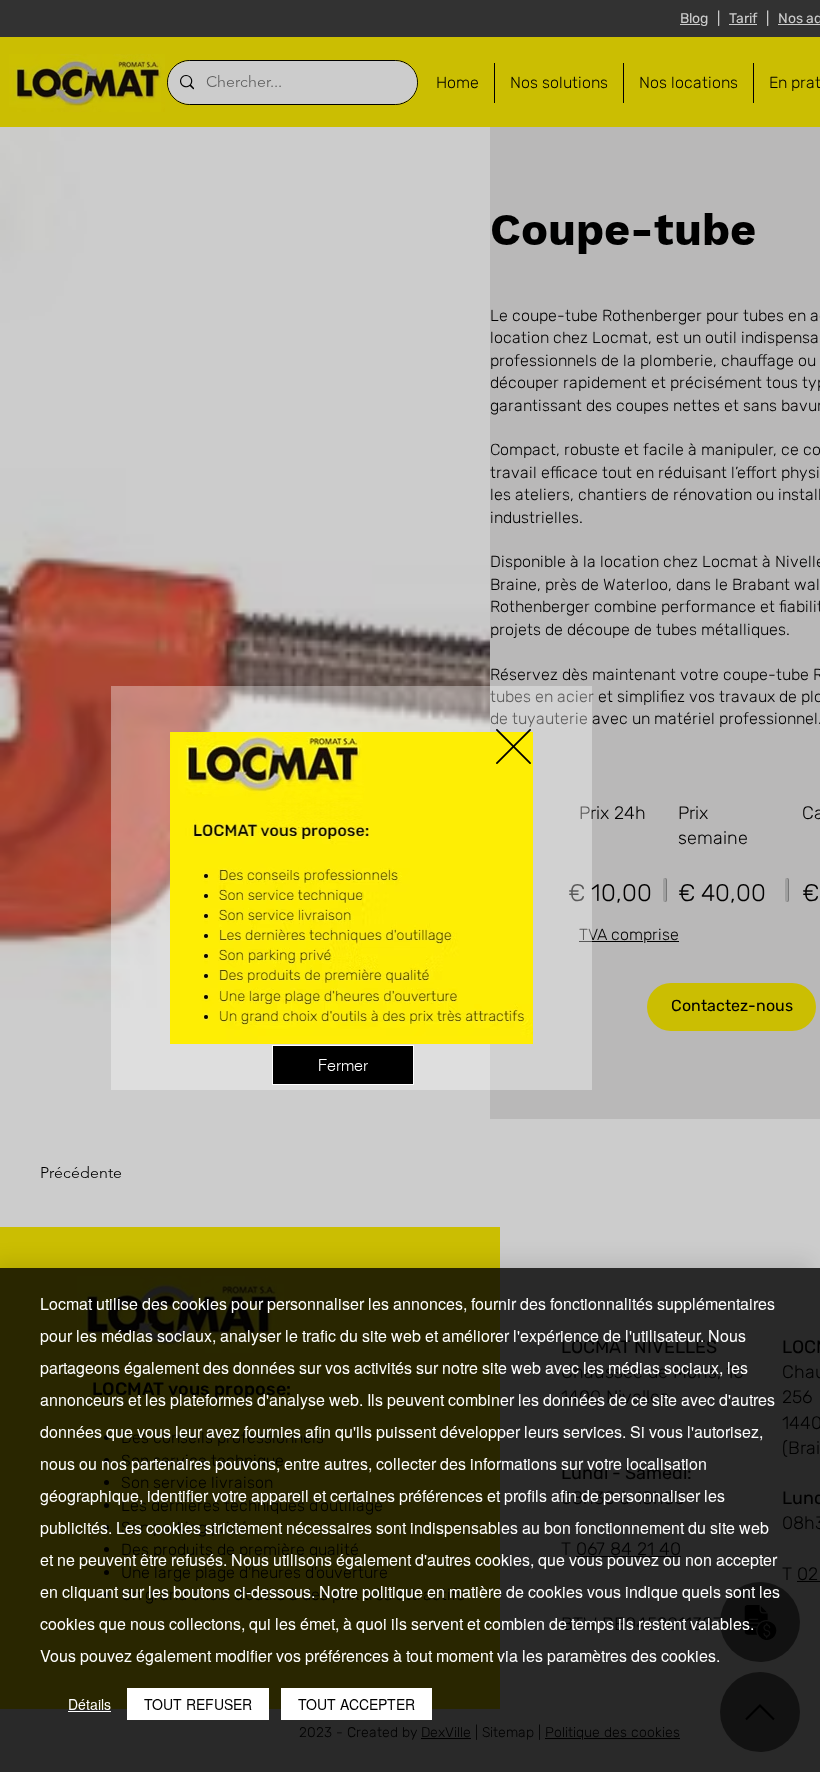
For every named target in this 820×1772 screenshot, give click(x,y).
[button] (513, 746)
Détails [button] (89, 1704)
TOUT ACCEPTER (356, 1704)
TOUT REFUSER (198, 1704)
